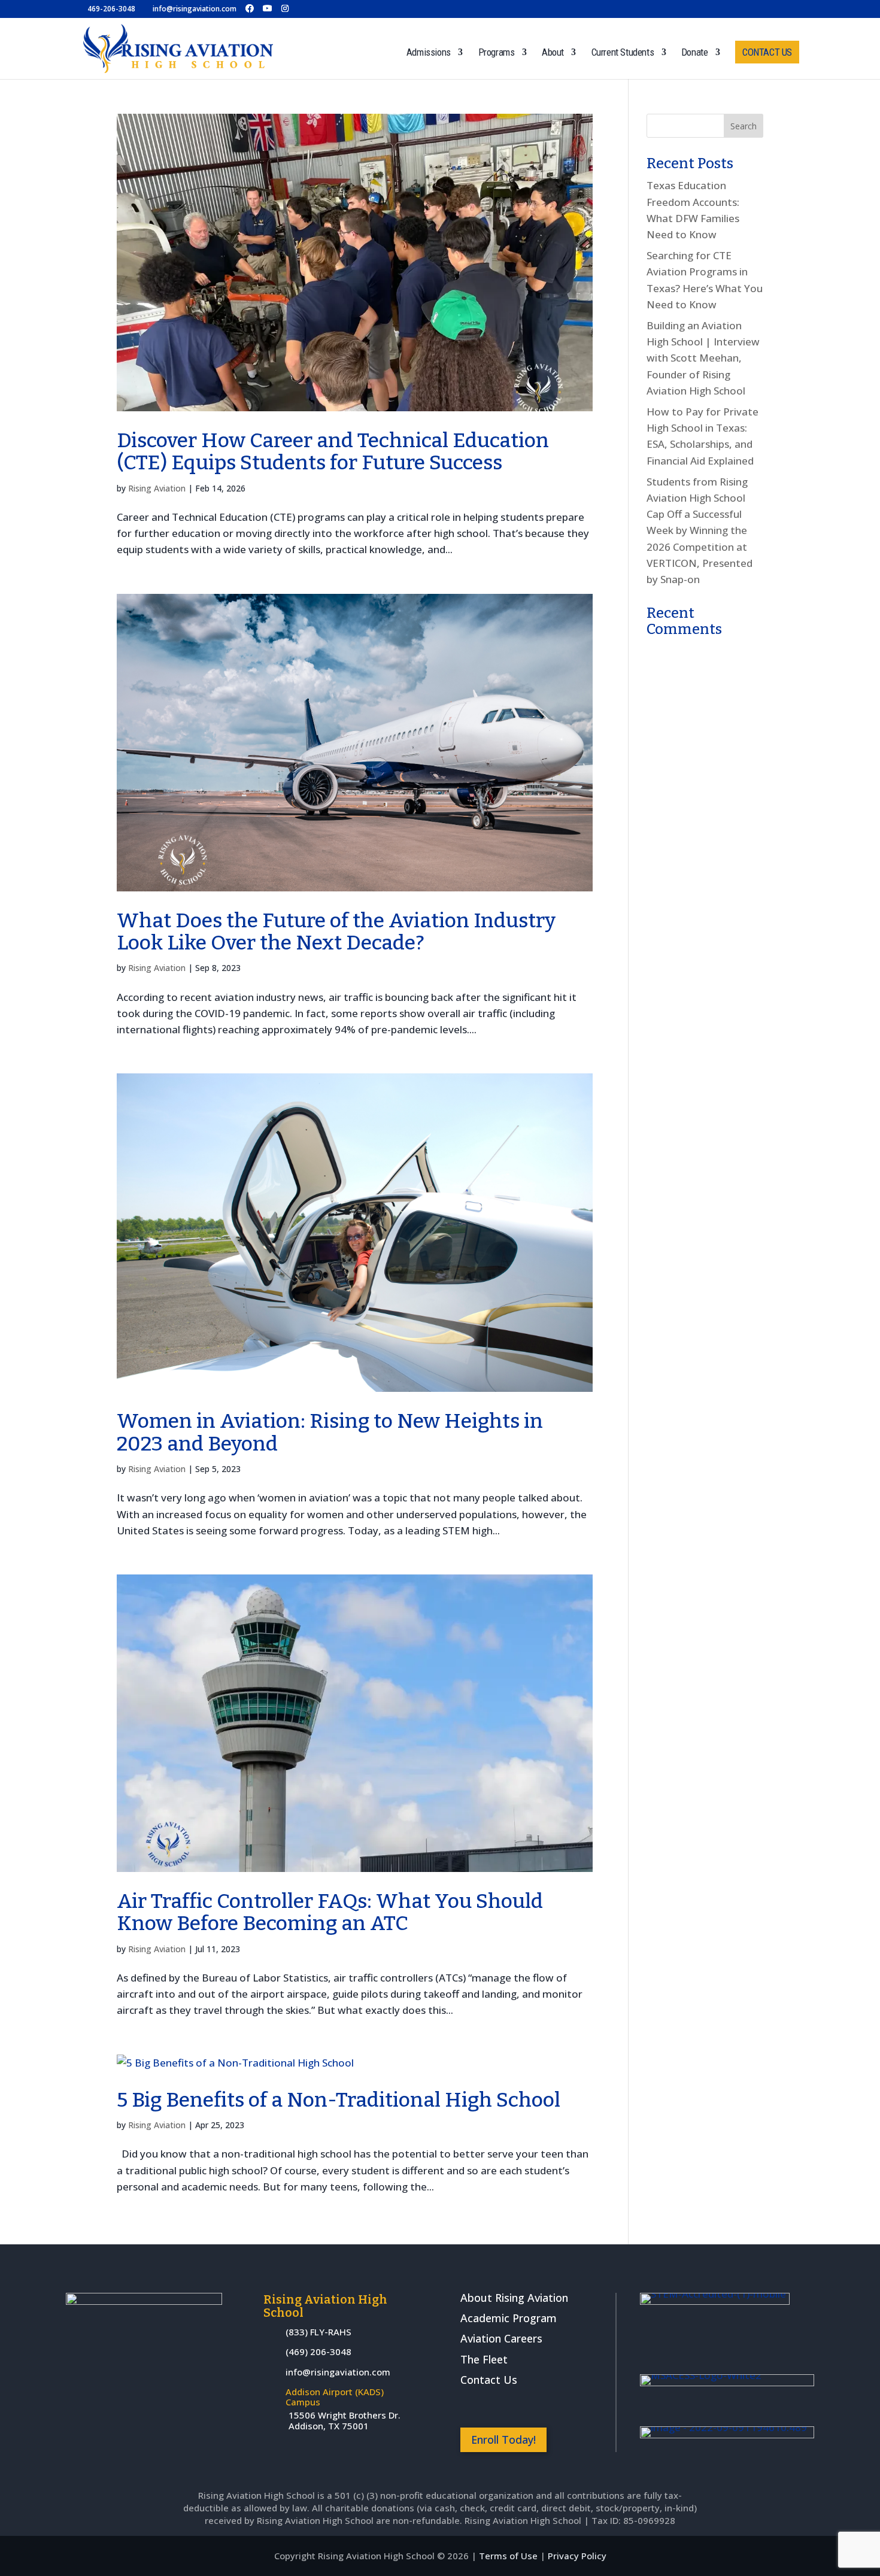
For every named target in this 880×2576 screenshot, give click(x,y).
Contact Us (489, 2380)
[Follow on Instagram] (502, 2406)
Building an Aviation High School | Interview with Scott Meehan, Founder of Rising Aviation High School (703, 358)
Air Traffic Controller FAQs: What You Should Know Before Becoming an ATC (330, 1912)
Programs (497, 53)
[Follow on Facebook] (470, 2406)
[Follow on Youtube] (535, 2406)
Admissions (429, 53)
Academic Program (509, 2318)
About (553, 53)
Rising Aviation (157, 488)
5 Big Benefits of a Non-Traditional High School (339, 2100)
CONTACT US (767, 52)
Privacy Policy (577, 2556)
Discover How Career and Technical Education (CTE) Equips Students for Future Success (333, 451)
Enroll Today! (503, 2440)
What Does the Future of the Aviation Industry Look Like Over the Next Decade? (336, 932)
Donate (695, 53)
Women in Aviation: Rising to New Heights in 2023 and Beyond (330, 1432)
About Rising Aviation (514, 2298)
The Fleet (484, 2359)
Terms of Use (508, 2556)
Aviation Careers (501, 2338)
